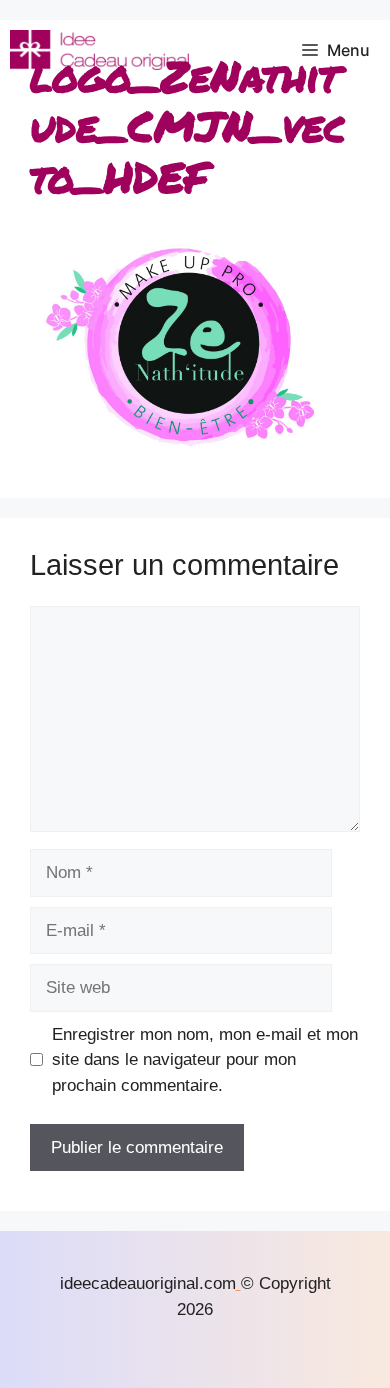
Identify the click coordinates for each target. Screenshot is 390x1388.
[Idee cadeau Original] (99, 50)
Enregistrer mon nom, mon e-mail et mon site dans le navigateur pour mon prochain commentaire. (205, 1060)
